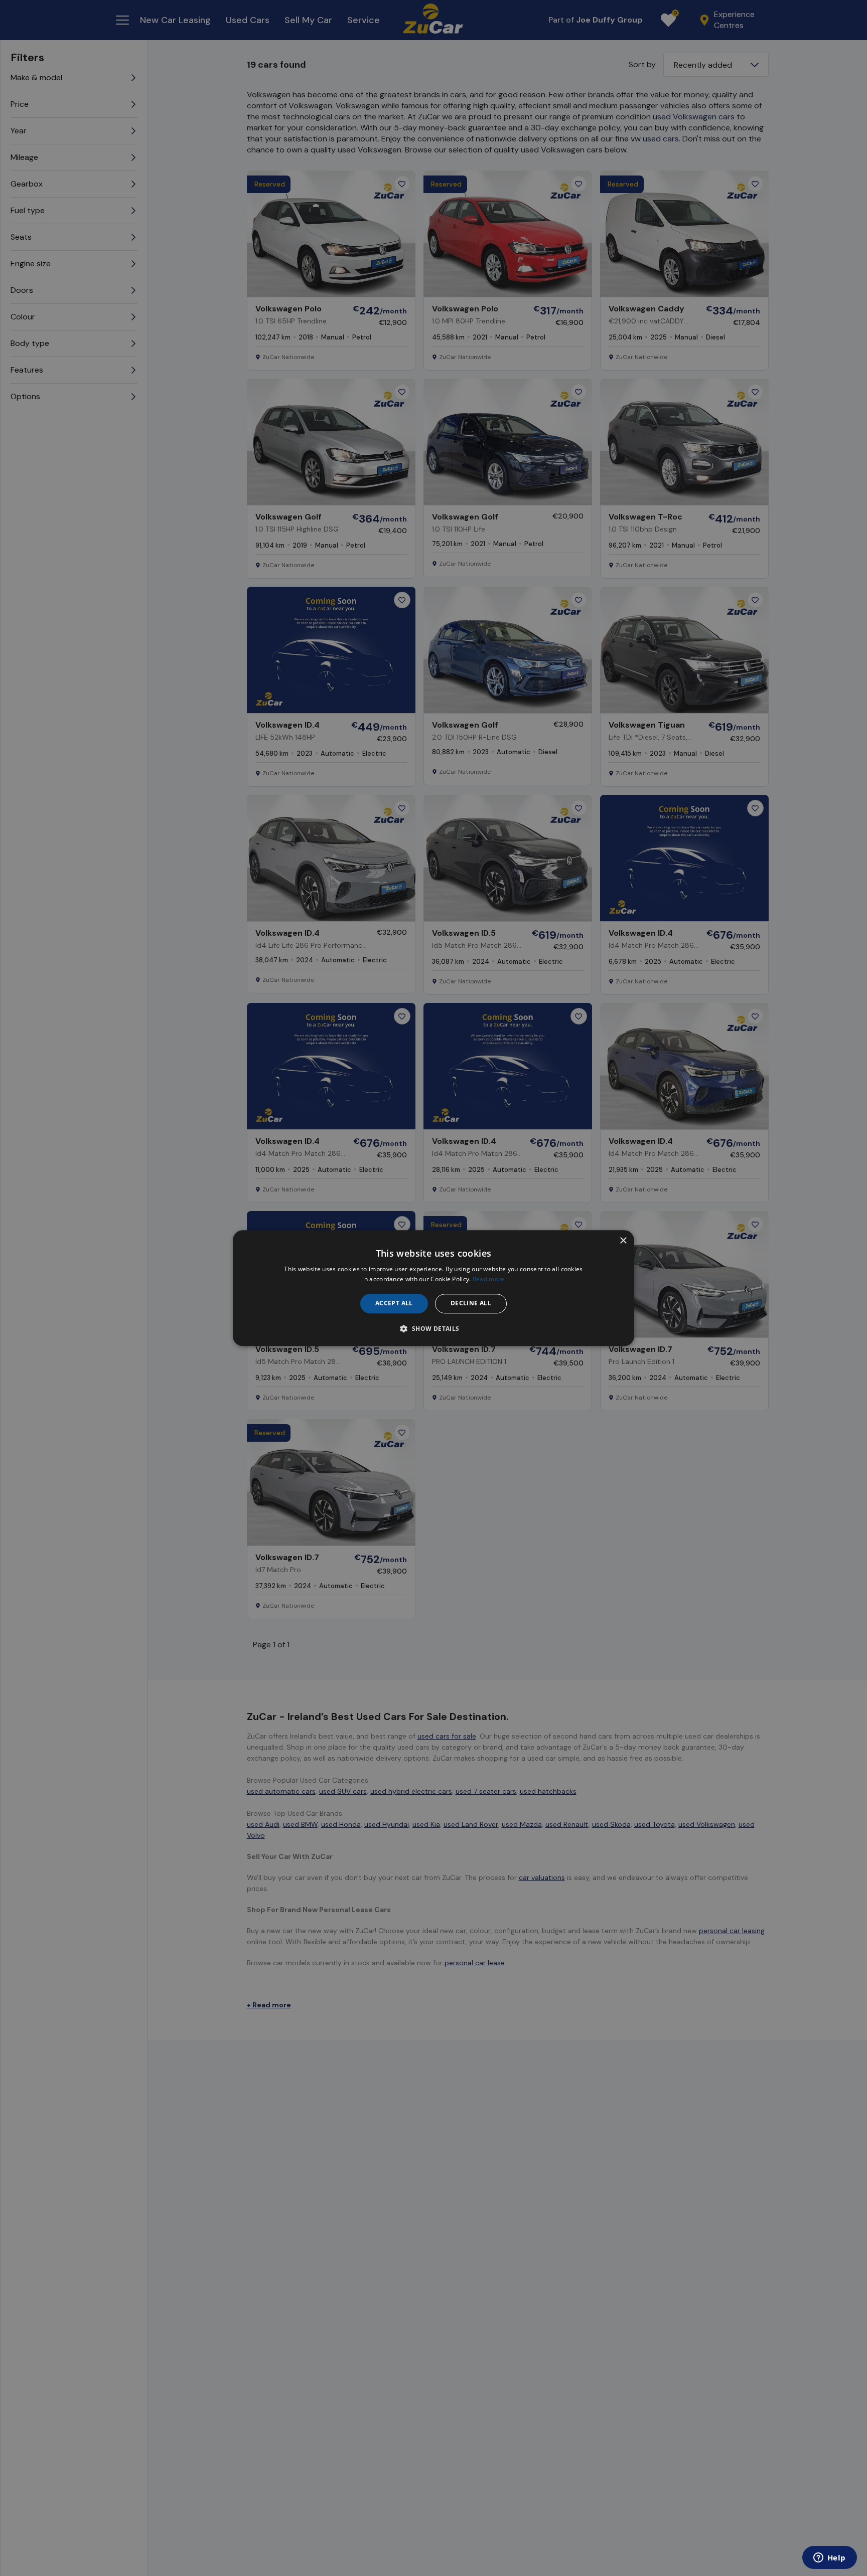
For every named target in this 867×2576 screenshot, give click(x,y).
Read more (489, 1279)
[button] (433, 1328)
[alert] (434, 1288)
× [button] (623, 1241)
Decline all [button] (471, 1304)
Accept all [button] (394, 1304)
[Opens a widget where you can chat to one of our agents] (829, 2558)
